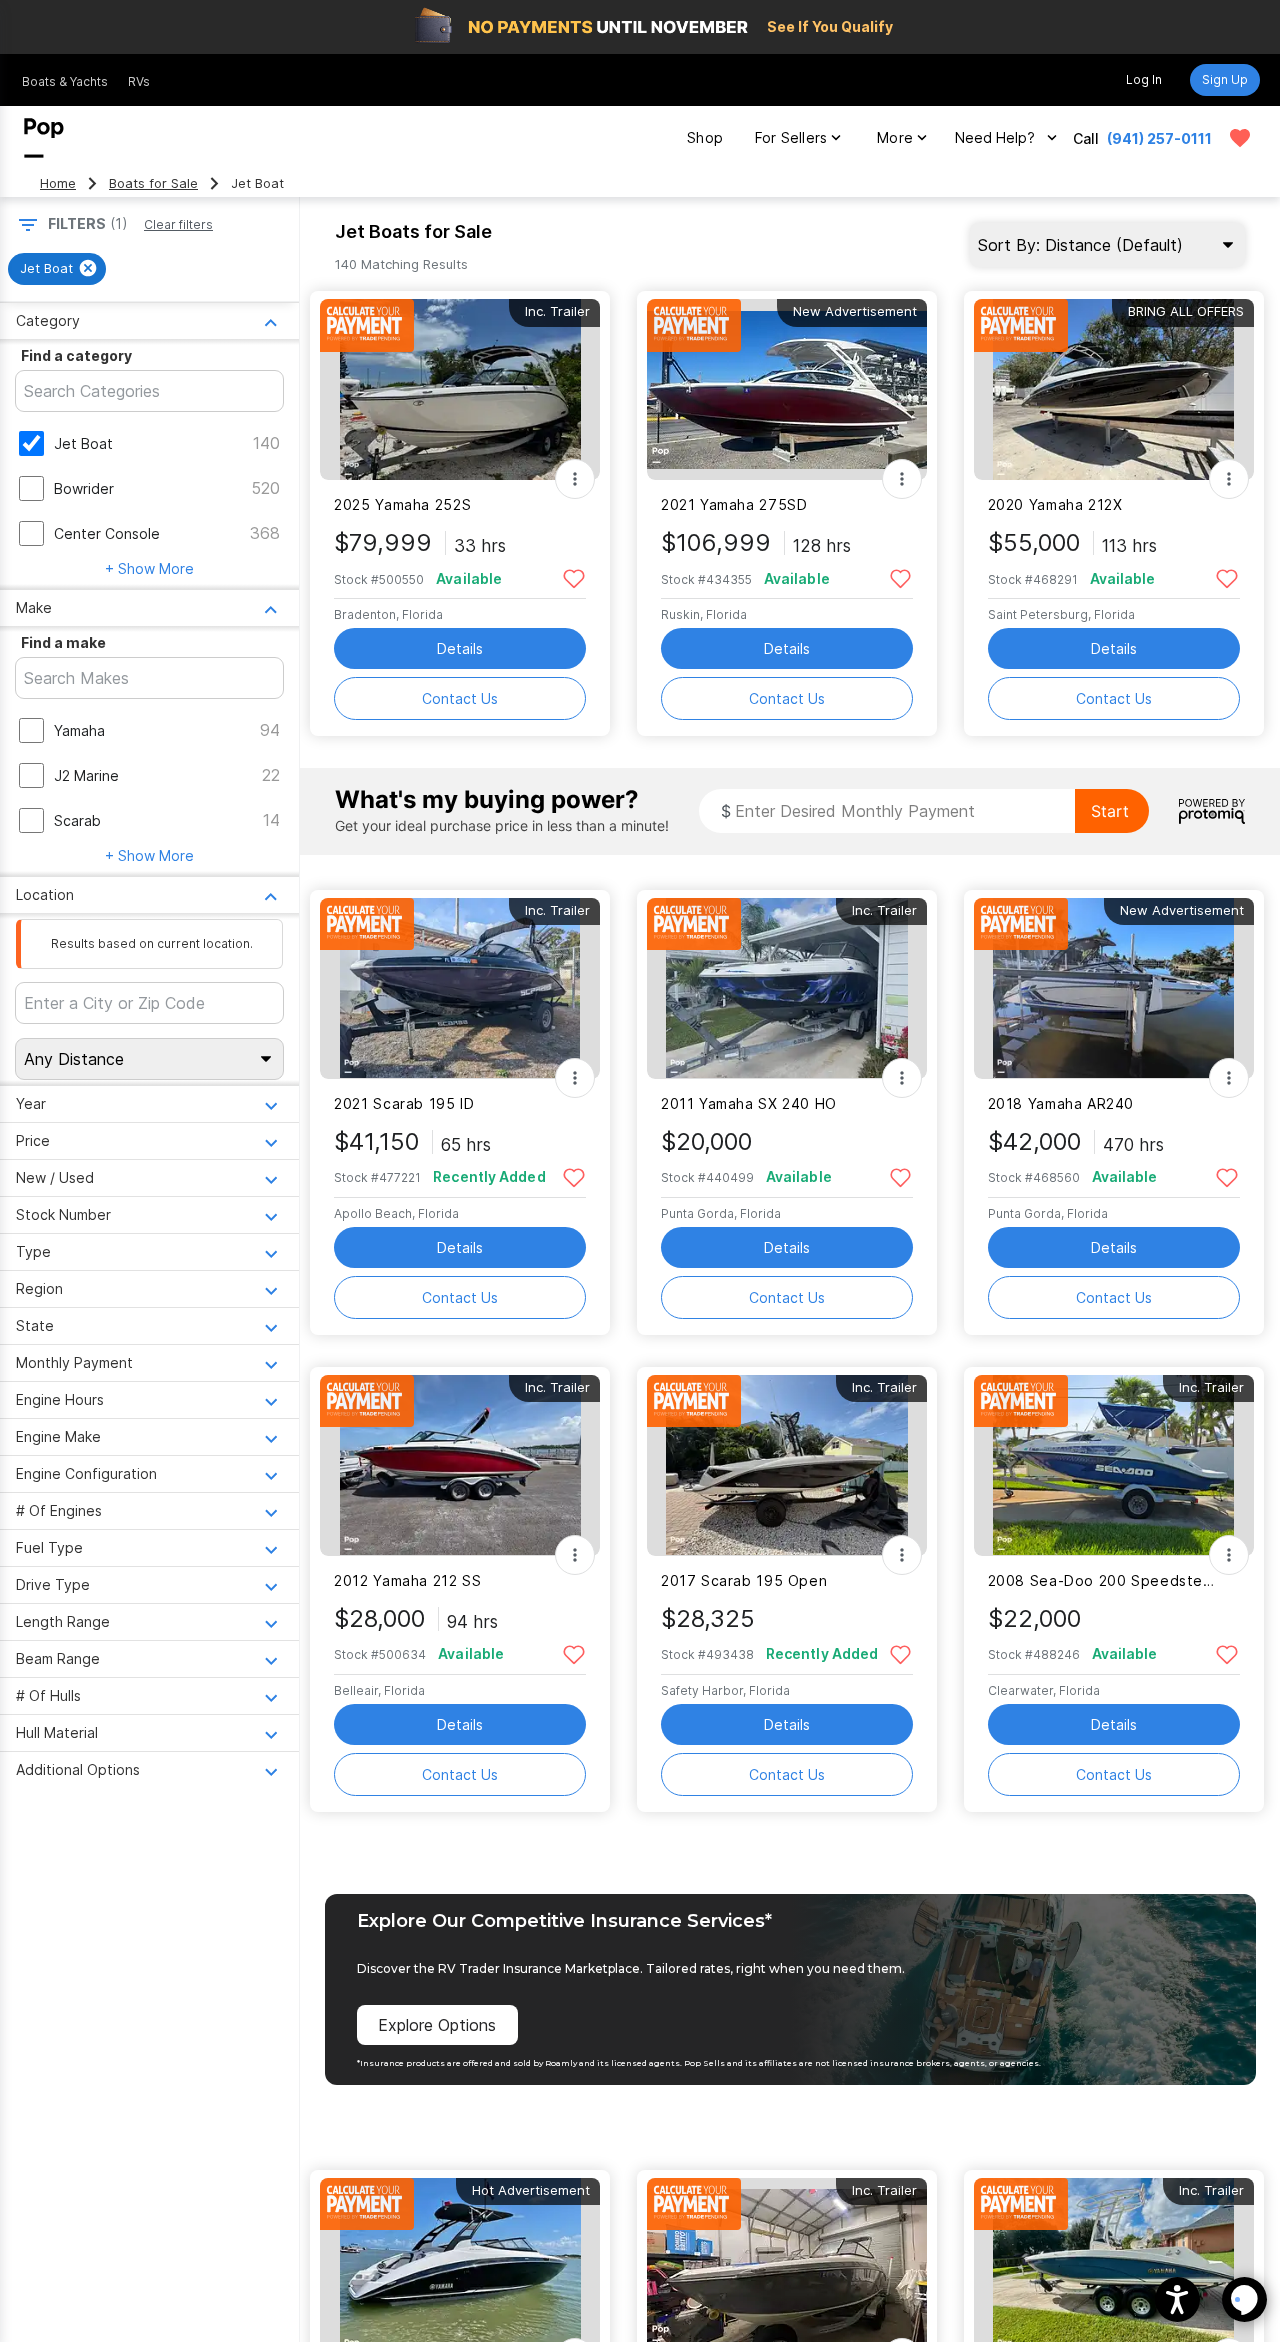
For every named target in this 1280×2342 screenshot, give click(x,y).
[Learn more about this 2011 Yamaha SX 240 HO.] (787, 988)
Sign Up (1225, 79)
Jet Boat (83, 443)
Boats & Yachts (65, 81)
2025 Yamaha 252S (402, 504)
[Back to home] (44, 138)
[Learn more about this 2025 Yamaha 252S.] (460, 389)
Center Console (107, 533)
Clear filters (178, 224)
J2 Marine (86, 775)
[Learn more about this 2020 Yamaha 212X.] (1114, 389)
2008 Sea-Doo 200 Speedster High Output (1101, 1580)
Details (460, 648)
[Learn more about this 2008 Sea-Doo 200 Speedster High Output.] (1114, 1465)
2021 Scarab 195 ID (404, 1103)
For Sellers (791, 137)
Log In (1144, 79)
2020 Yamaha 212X (1055, 504)
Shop (705, 137)
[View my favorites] (1240, 138)
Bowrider (84, 488)
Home (58, 183)
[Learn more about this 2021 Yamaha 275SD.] (787, 389)
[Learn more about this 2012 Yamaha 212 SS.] (460, 1465)
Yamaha (79, 730)
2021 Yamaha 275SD (734, 504)
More (895, 137)
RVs (139, 81)
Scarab (77, 820)
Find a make (63, 642)
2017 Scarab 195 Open (744, 1580)
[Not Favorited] (573, 577)
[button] (1177, 2299)
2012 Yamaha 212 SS (407, 1580)
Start (1110, 811)
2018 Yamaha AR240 (1061, 1103)
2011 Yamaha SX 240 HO (749, 1103)
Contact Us (460, 698)
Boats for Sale (153, 183)
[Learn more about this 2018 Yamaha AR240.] (1114, 988)
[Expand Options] (575, 479)
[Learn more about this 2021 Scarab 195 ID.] (460, 988)
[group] (57, 269)
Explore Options (437, 2025)
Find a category (76, 355)
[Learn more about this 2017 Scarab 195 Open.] (787, 1465)
